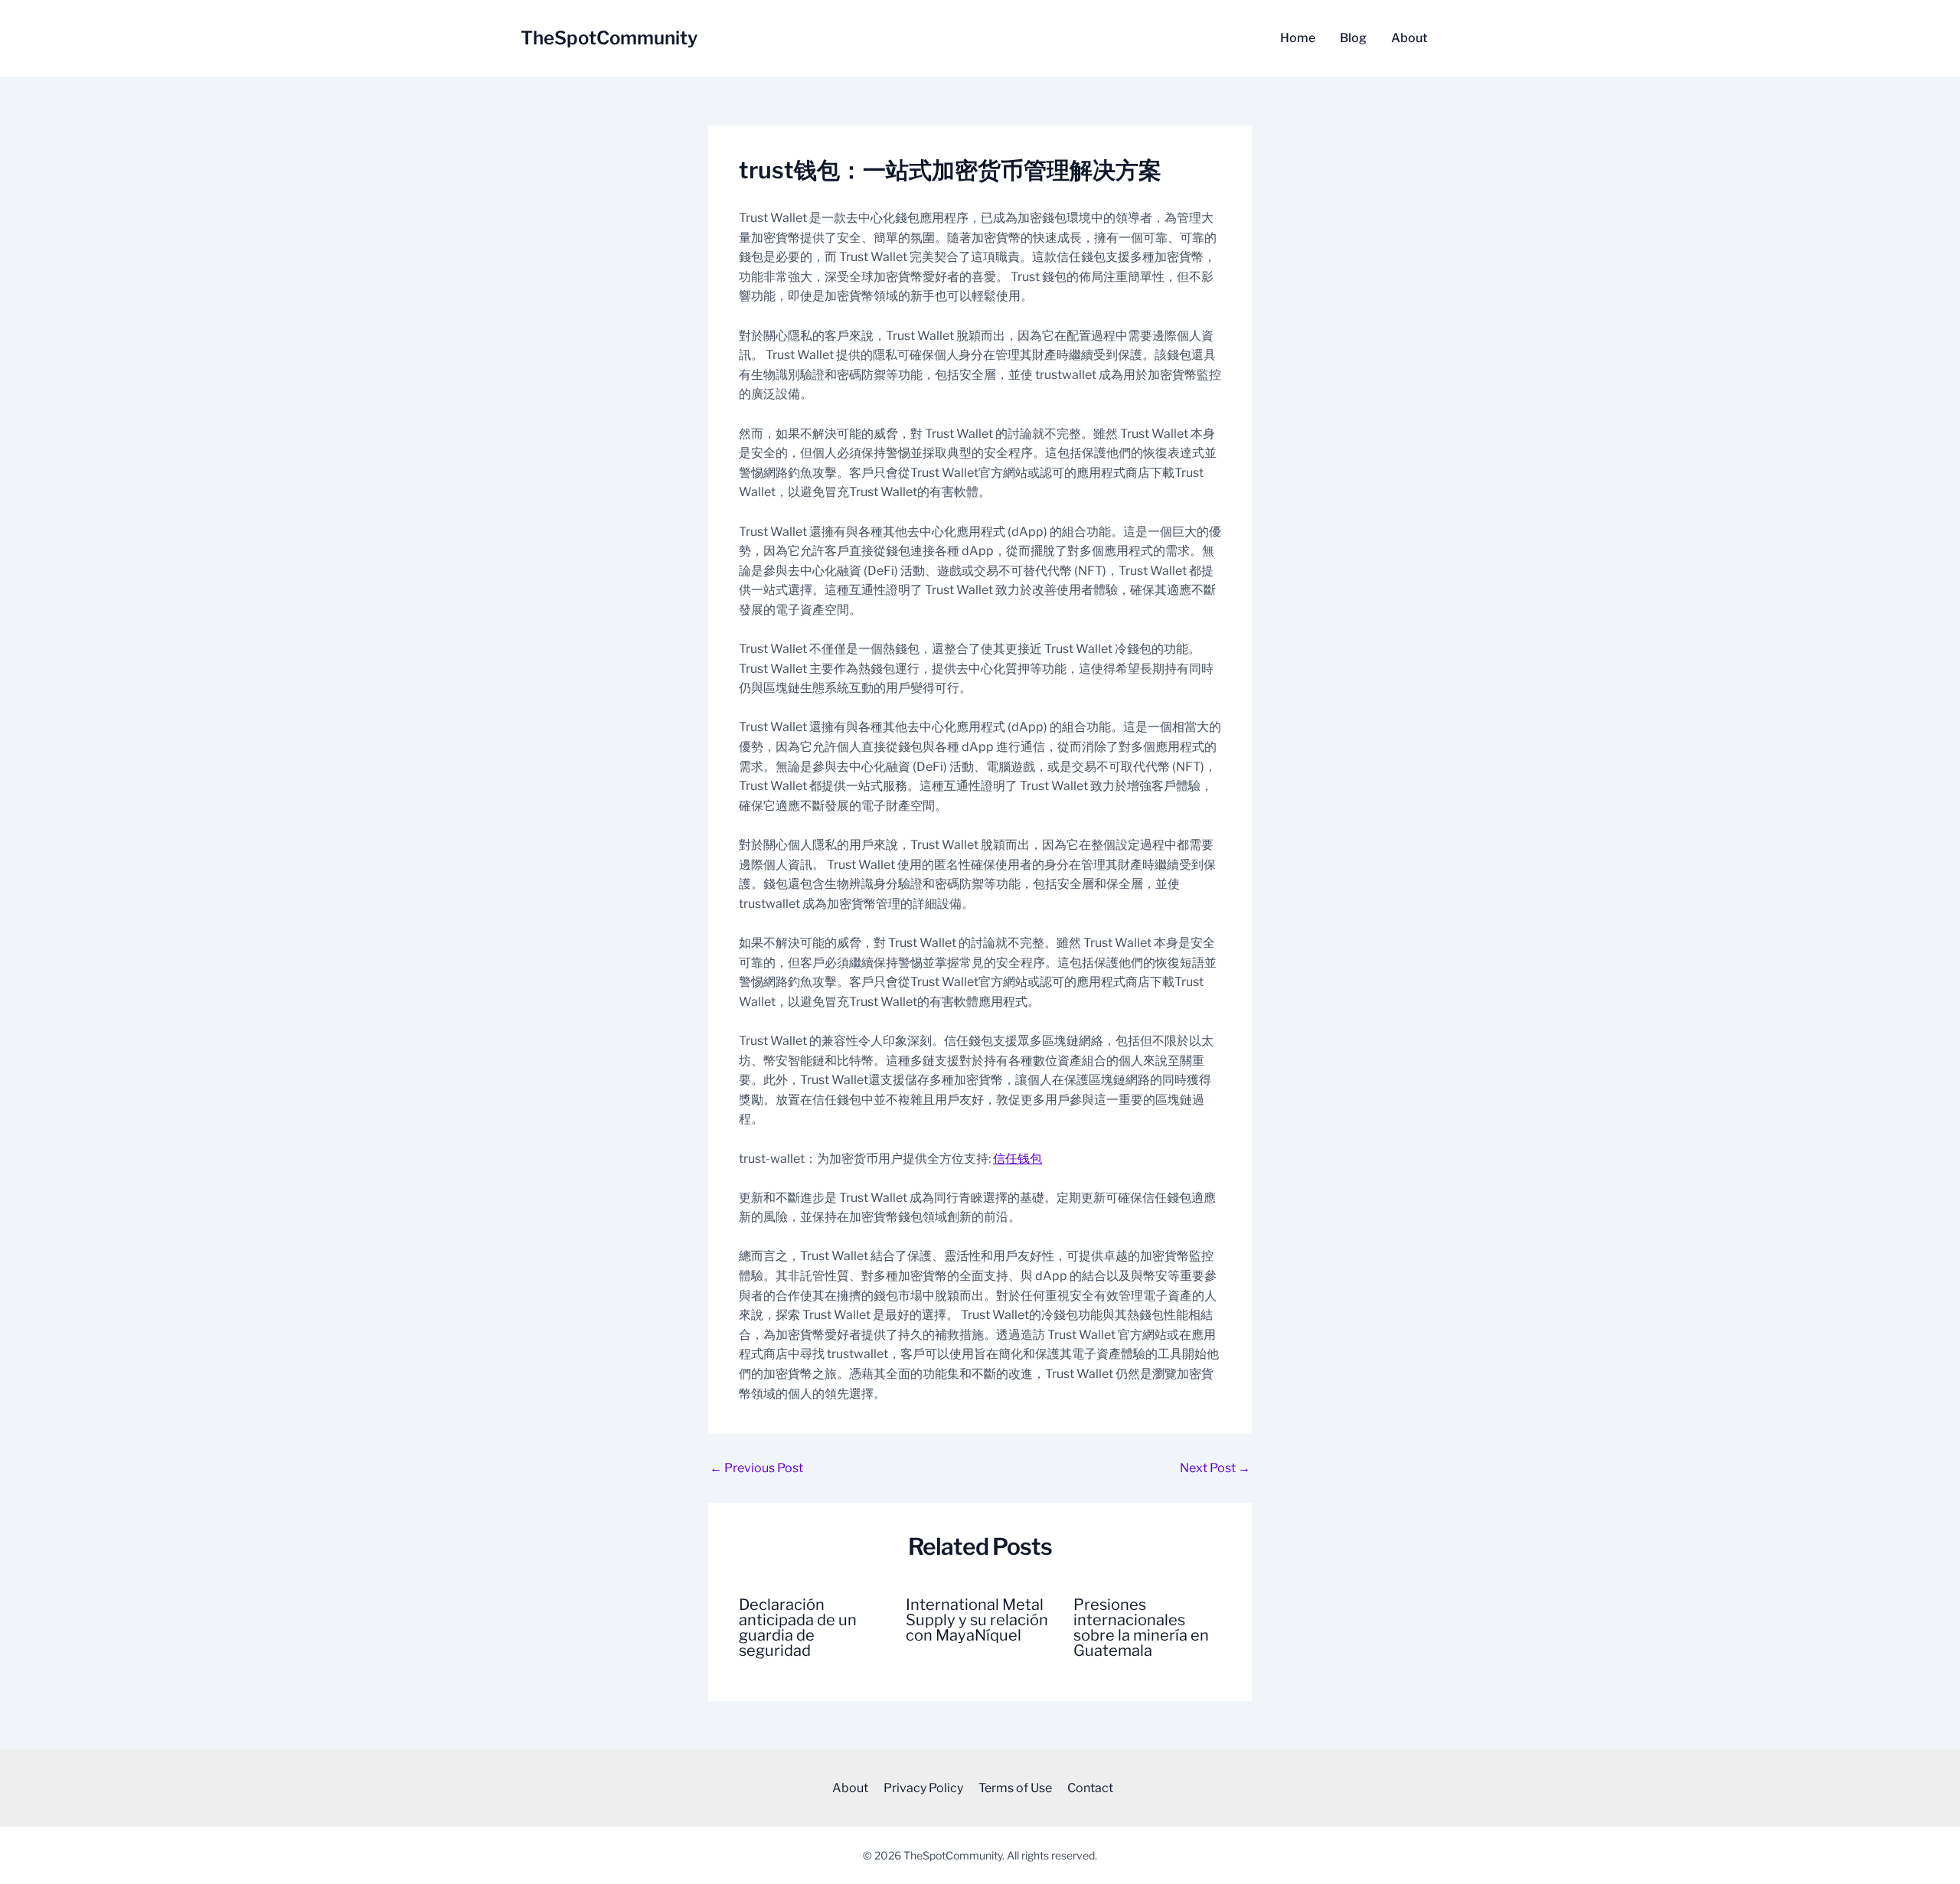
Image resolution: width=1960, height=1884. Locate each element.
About (1409, 38)
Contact (1090, 1788)
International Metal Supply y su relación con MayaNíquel (977, 1620)
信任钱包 (1018, 1159)
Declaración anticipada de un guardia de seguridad (798, 1628)
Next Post (1215, 1468)
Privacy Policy (923, 1788)
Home (1298, 38)
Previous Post (756, 1468)
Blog (1353, 38)
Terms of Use (1015, 1788)
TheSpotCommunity (609, 38)
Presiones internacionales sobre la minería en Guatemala (1141, 1628)
